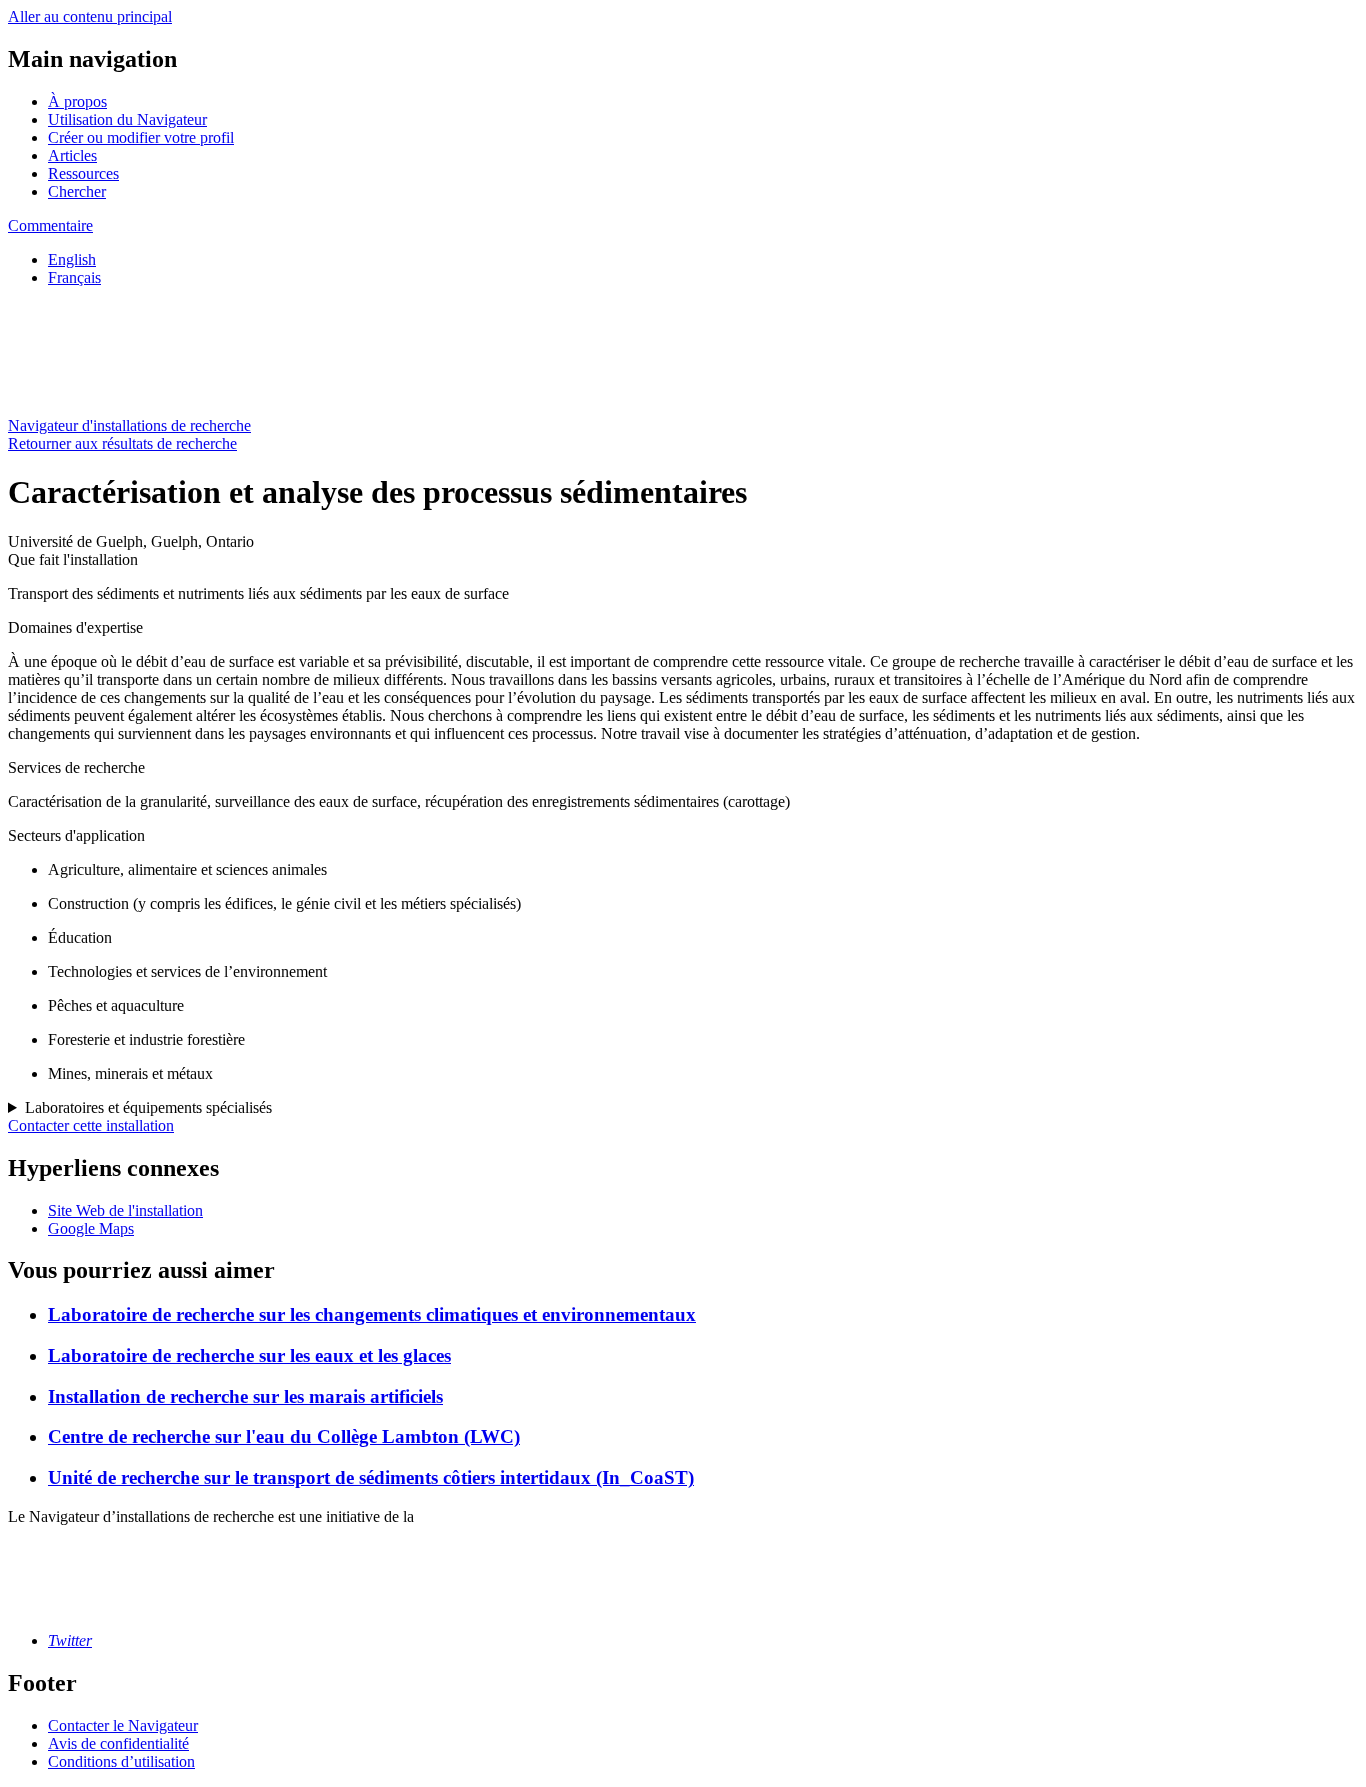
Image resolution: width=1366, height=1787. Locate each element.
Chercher (77, 191)
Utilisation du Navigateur (127, 119)
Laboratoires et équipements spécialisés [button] (148, 1107)
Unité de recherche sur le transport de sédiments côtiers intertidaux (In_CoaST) (371, 1477)
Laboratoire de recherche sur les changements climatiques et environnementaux (372, 1314)
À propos (77, 101)
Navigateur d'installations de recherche (129, 425)
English (72, 259)
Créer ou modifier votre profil (141, 137)
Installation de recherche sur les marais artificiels (245, 1396)
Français (74, 277)
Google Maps (91, 1228)
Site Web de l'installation (125, 1210)
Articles (72, 155)
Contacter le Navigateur (123, 1725)
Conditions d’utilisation (121, 1761)
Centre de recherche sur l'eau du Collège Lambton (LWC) (284, 1436)
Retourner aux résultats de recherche (122, 443)
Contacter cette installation (91, 1125)
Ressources (83, 173)
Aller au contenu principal (90, 16)
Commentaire (50, 225)
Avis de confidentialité (118, 1743)
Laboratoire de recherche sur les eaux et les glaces (249, 1355)
